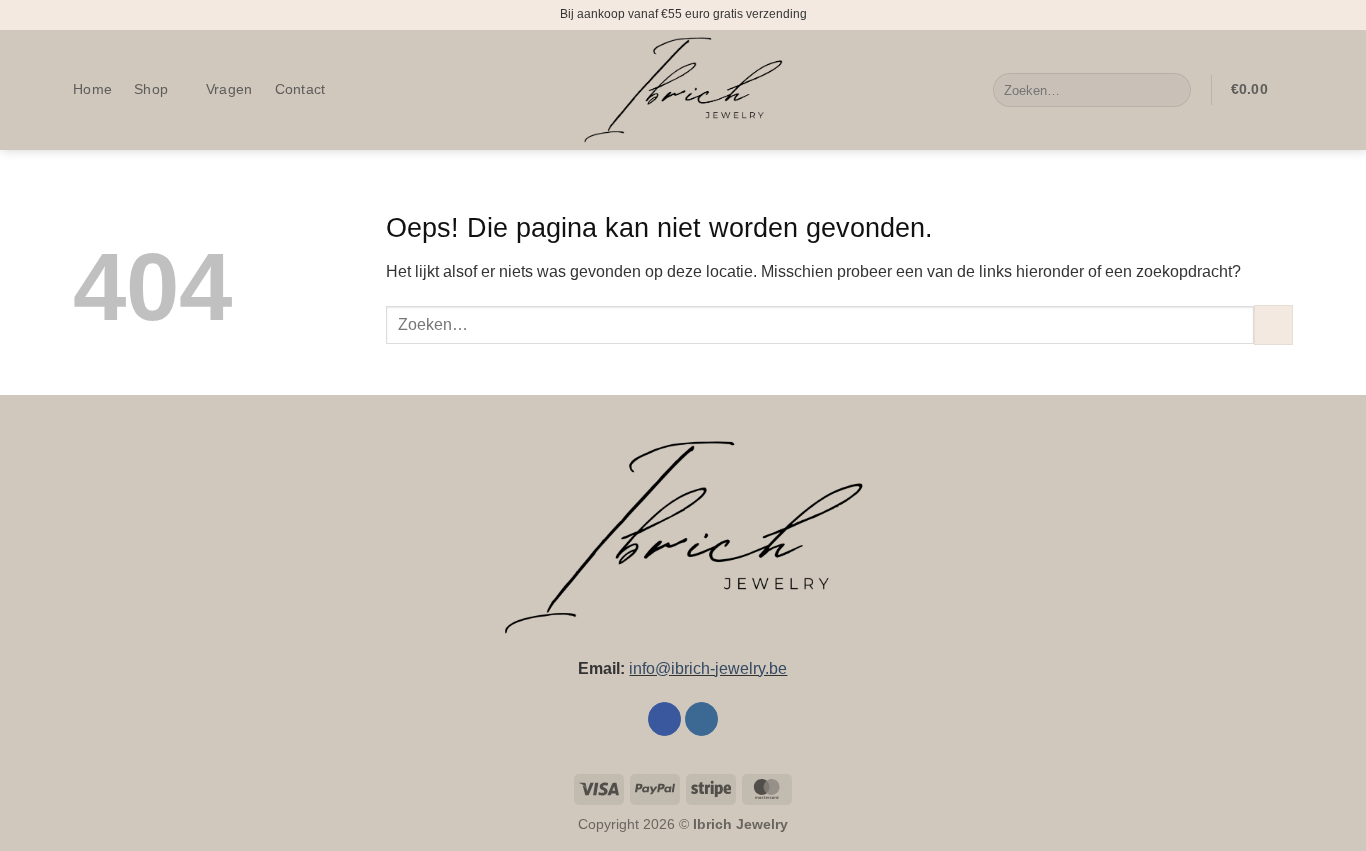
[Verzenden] (1172, 90)
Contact (300, 89)
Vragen (229, 89)
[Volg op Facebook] (664, 719)
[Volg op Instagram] (701, 719)
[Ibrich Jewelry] (683, 90)
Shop (151, 89)
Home (92, 89)
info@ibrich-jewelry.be (708, 668)
